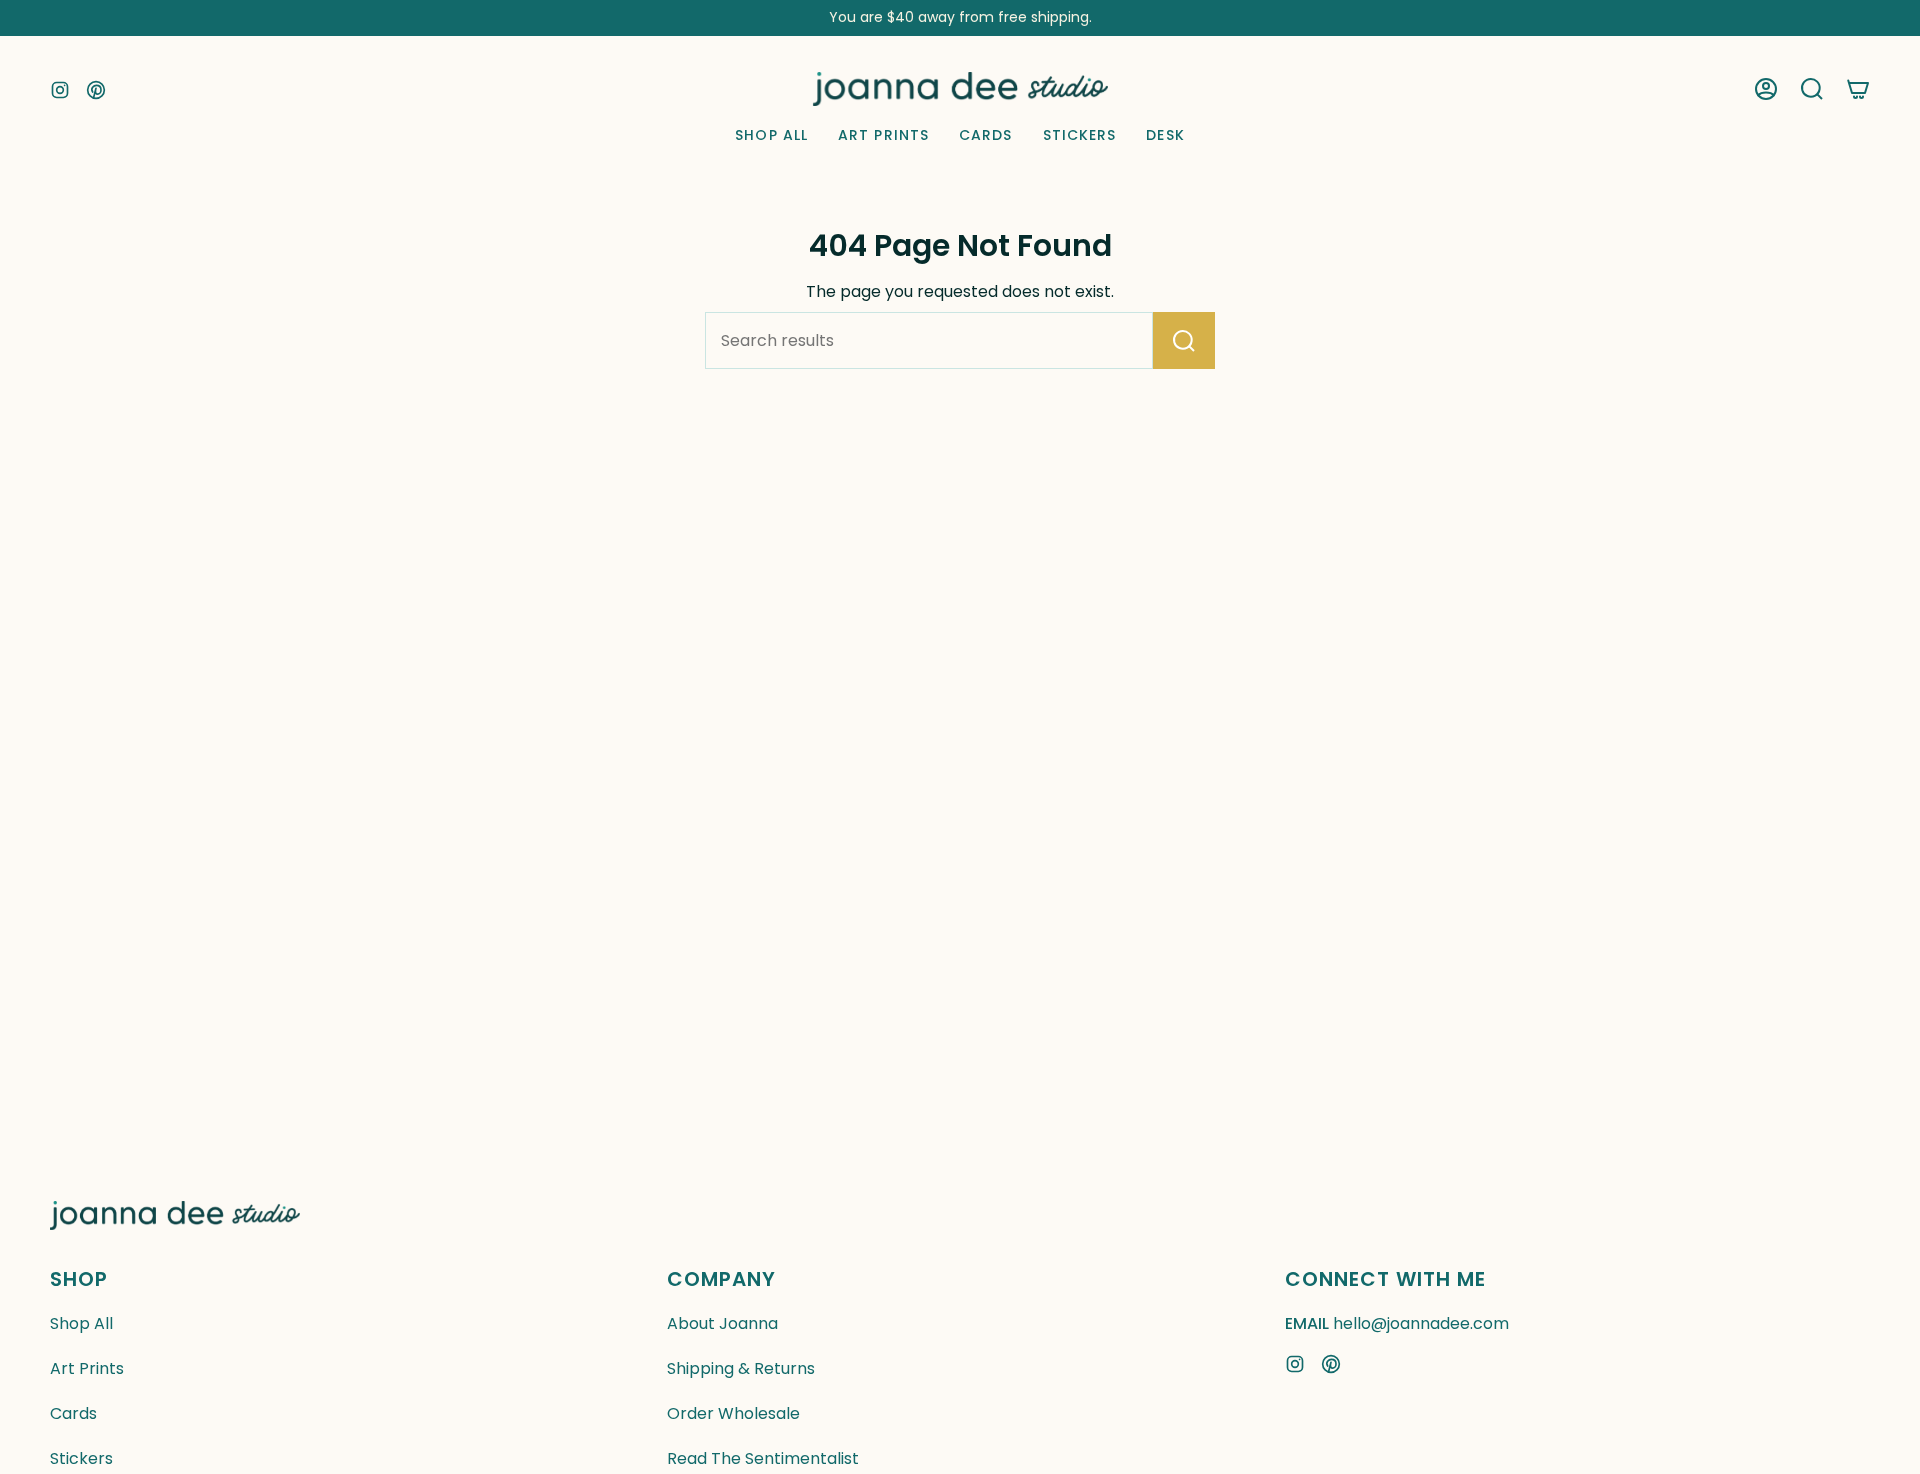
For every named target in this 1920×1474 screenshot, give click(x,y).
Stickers (81, 1458)
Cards (73, 1413)
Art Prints (87, 1368)
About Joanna (722, 1323)
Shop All (81, 1323)
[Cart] (1858, 89)
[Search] (1184, 340)
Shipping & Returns (741, 1368)
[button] (1812, 89)
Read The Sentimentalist (763, 1458)
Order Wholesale (733, 1413)
